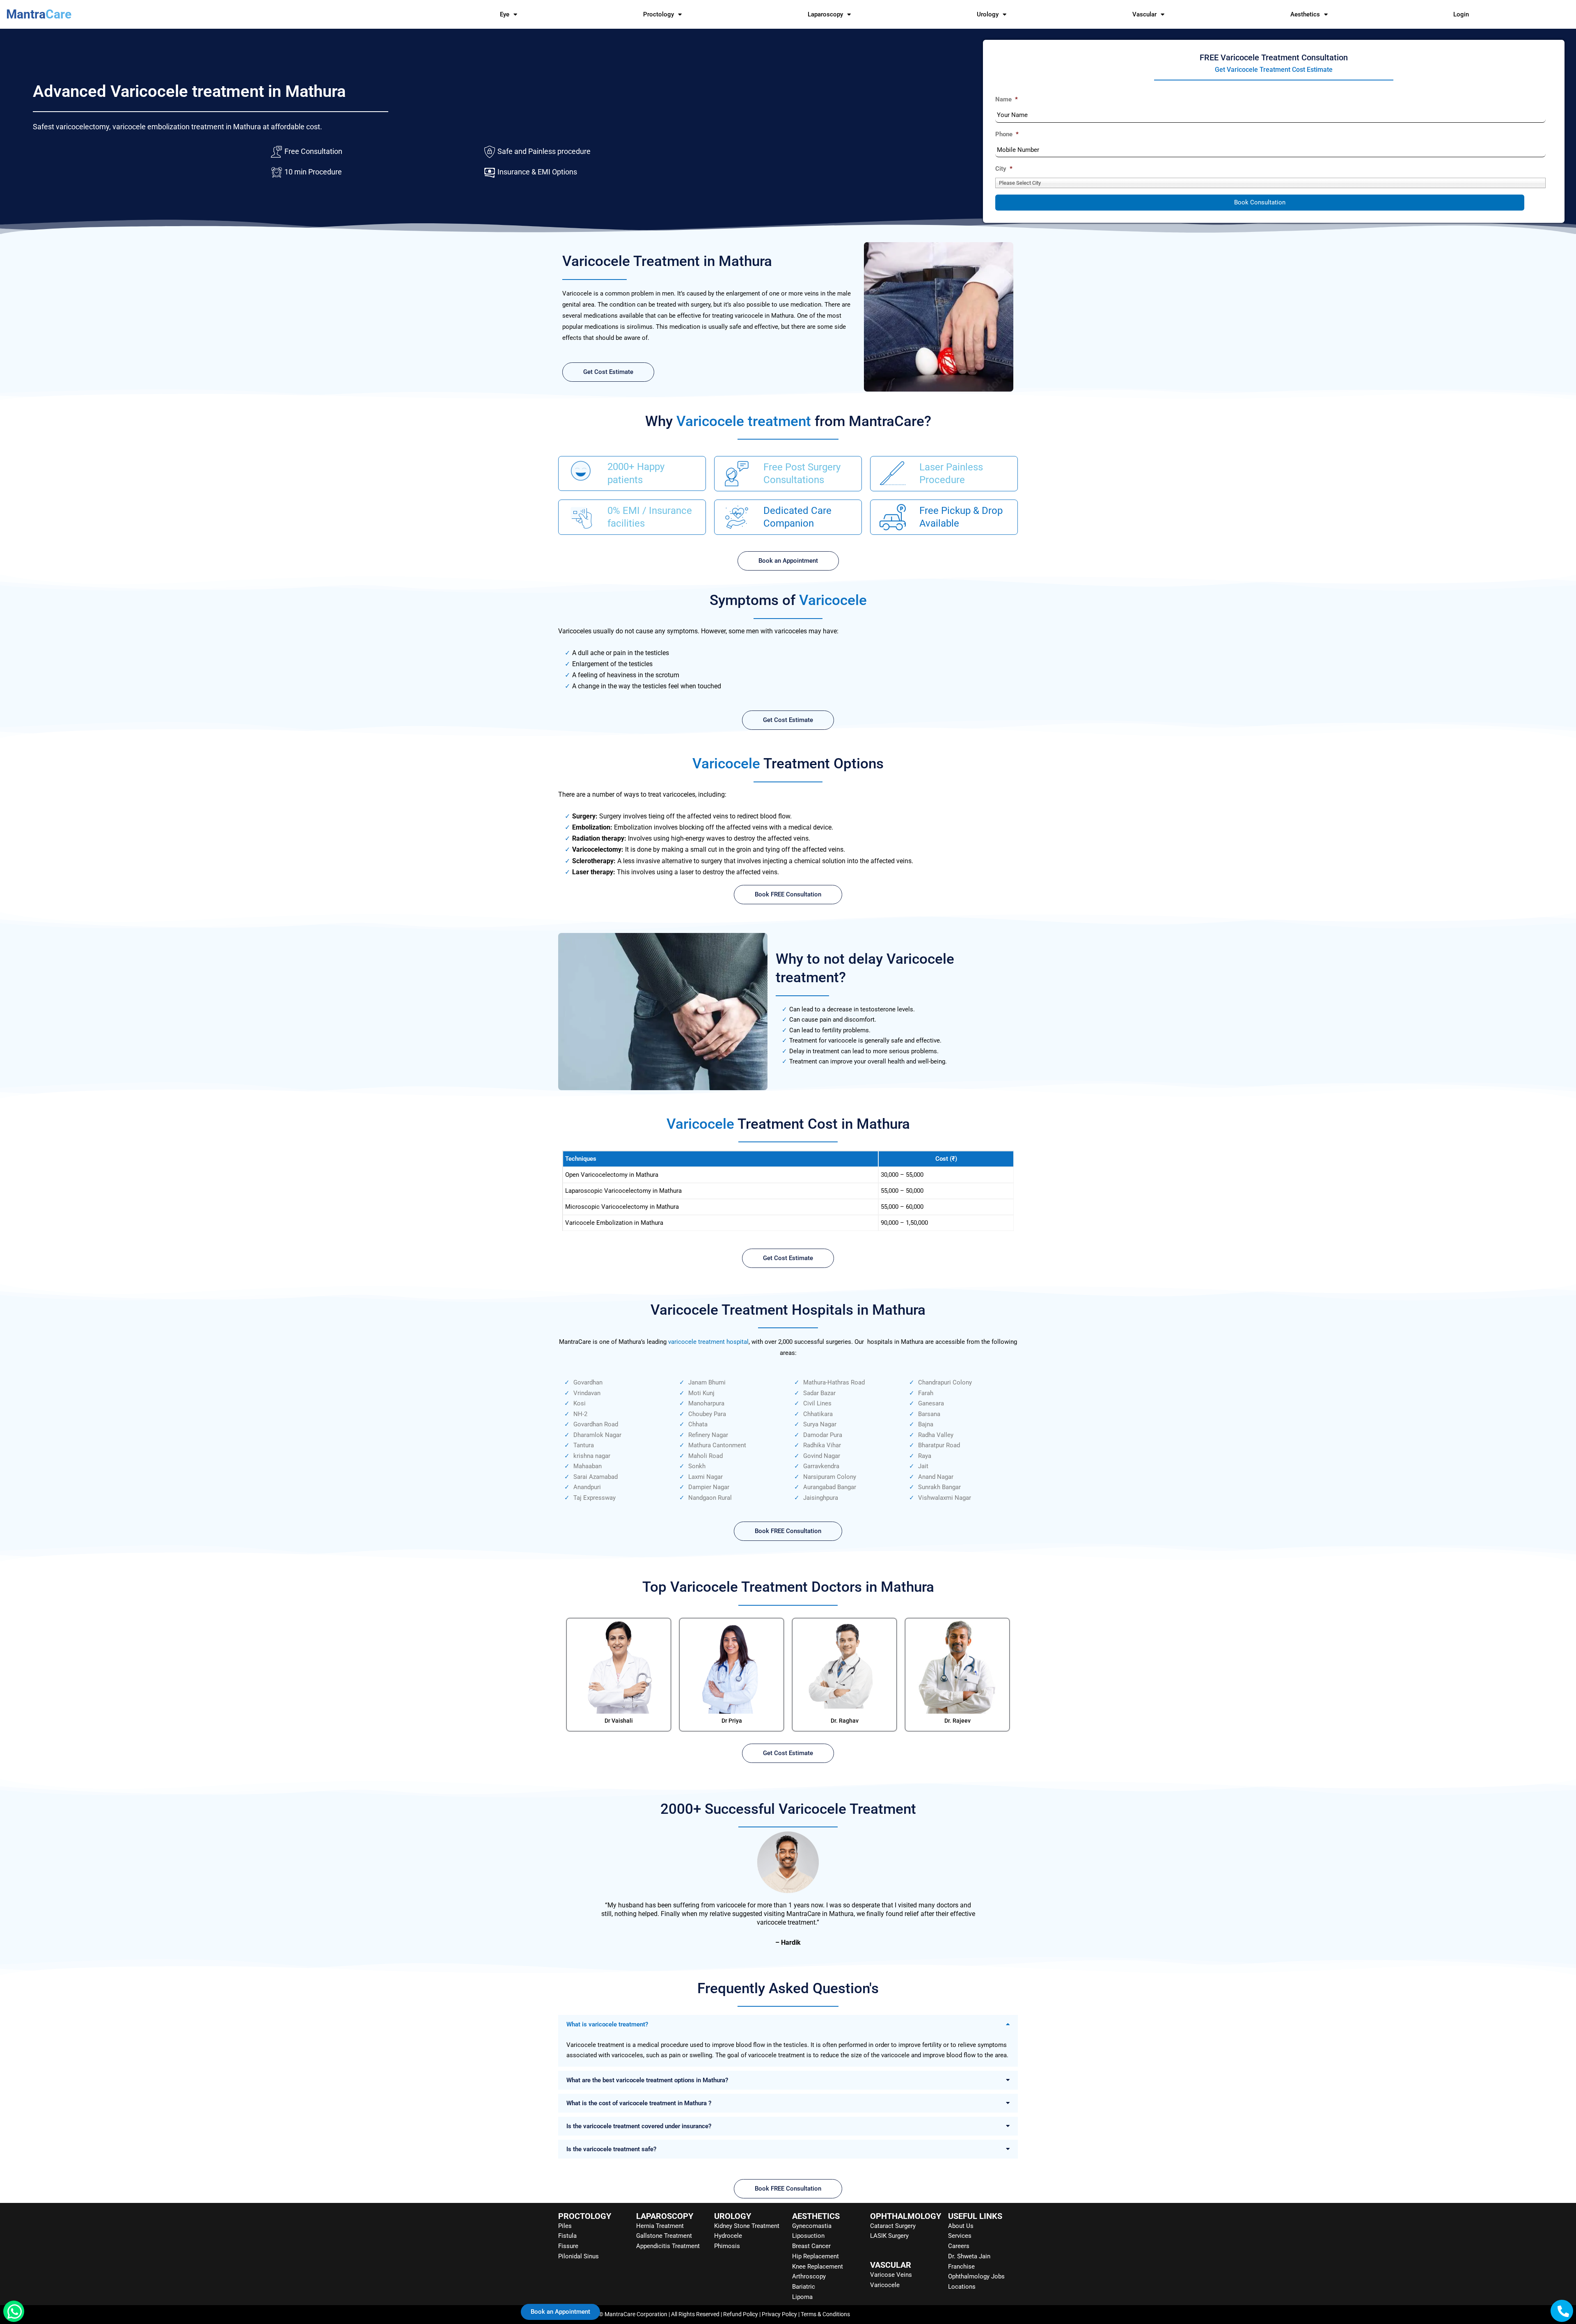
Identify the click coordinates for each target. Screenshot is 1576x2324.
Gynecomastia (812, 2226)
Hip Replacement (815, 2256)
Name (1007, 99)
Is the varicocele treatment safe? (611, 2149)
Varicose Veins (891, 2275)
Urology (988, 14)
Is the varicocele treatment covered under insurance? (639, 2126)
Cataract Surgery (893, 2226)
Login (1461, 14)
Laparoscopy (825, 14)
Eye (505, 14)
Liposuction (808, 2236)
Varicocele (885, 2285)
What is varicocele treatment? (607, 2024)
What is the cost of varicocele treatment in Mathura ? (639, 2103)
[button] (788, 2024)
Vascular (1144, 14)
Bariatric (804, 2287)
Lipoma (802, 2297)
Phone (1007, 134)
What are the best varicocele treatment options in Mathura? (647, 2080)
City (1004, 169)
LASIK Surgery (889, 2236)
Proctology (659, 14)
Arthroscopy (809, 2276)
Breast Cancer (811, 2246)
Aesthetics (1305, 14)
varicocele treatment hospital (708, 1342)
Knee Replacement (818, 2267)
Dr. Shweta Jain (969, 2256)
